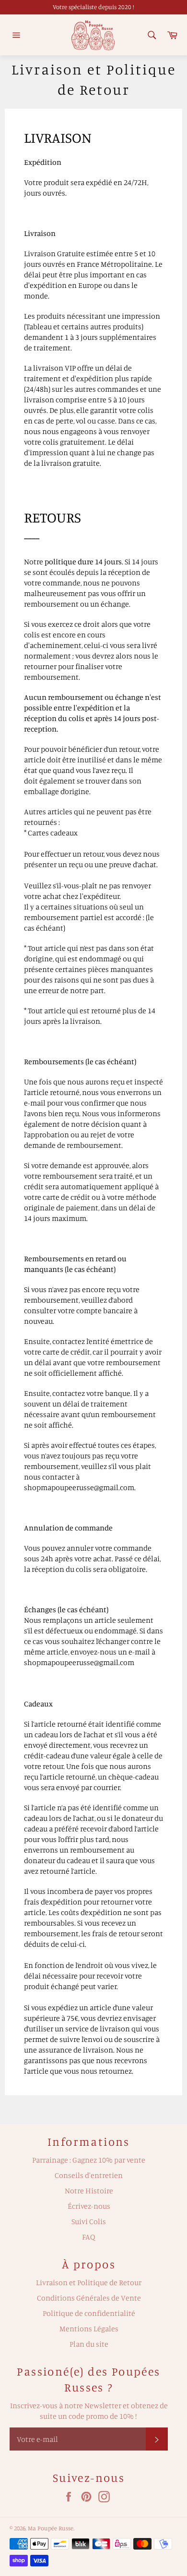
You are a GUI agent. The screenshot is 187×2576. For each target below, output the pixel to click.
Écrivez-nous (89, 2206)
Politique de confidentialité (89, 2313)
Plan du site (89, 2344)
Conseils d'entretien (89, 2175)
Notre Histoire (89, 2190)
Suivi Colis (89, 2221)
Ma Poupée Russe (51, 2528)
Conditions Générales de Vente (89, 2298)
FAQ (89, 2237)
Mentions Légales (89, 2328)
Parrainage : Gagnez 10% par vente (89, 2160)
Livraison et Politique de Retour (89, 2282)
